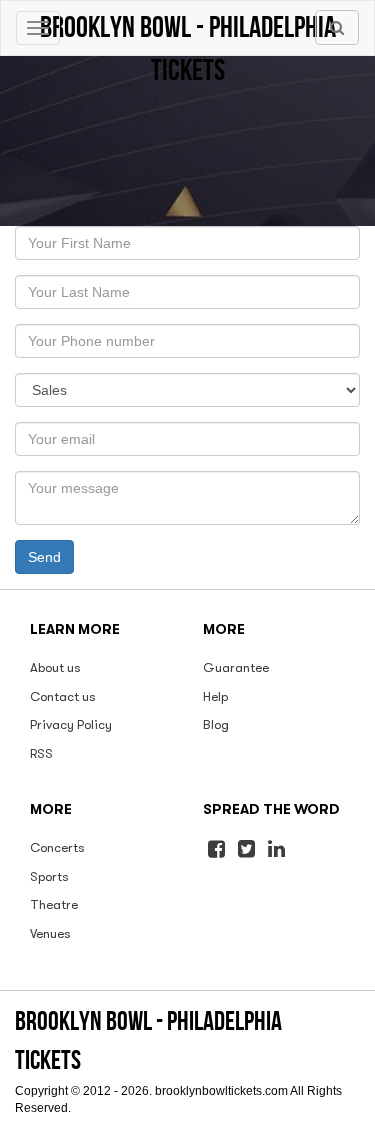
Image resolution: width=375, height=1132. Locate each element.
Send (44, 557)
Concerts (57, 847)
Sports (49, 876)
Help (215, 696)
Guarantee (236, 667)
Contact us (63, 696)
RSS (41, 753)
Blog (216, 724)
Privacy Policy (71, 724)
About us (55, 667)
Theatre (54, 904)
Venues (50, 933)
